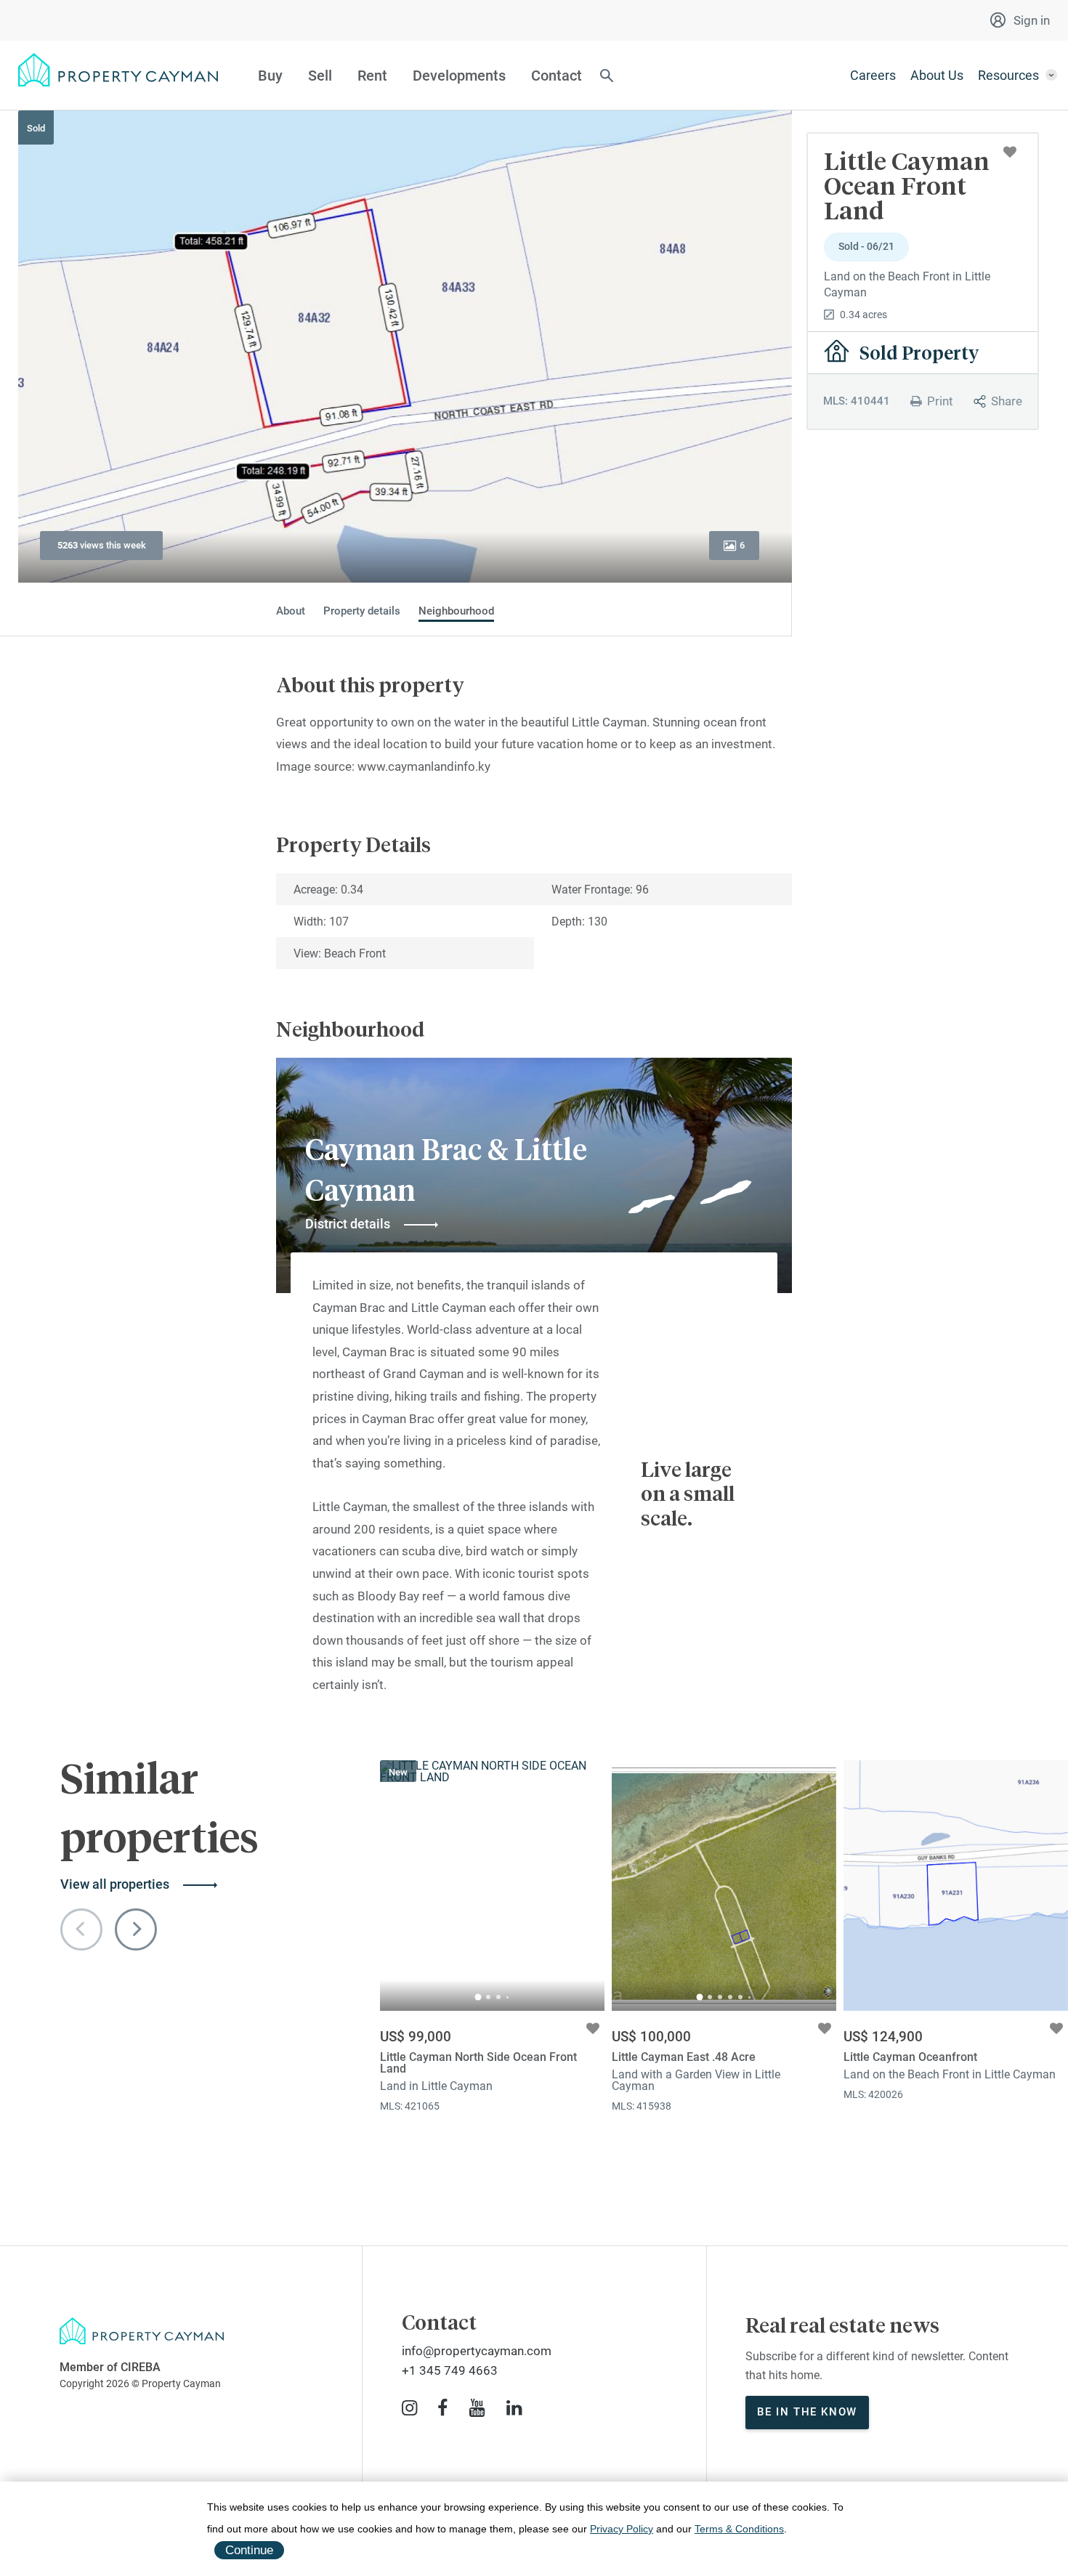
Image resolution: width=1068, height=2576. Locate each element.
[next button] (136, 1929)
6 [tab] (749, 1997)
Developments (459, 76)
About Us (937, 75)
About (291, 611)
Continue (249, 2550)
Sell (320, 76)
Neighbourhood (456, 611)
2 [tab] (488, 1997)
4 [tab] (507, 1997)
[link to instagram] (409, 2408)
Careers (873, 75)
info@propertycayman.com (477, 2351)
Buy (270, 76)
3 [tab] (498, 1997)
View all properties (115, 1884)
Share (1007, 401)
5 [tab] (740, 1997)
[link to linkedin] (514, 2408)
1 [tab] (478, 1997)
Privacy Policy (622, 2529)
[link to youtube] (477, 2408)
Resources (1008, 75)
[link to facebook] (442, 2408)
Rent (372, 76)
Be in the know (807, 2412)
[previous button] (81, 1929)
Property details (362, 611)
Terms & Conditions (739, 2529)
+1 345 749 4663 (450, 2370)
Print (940, 401)
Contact (557, 76)
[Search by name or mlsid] (607, 77)
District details (348, 1224)
